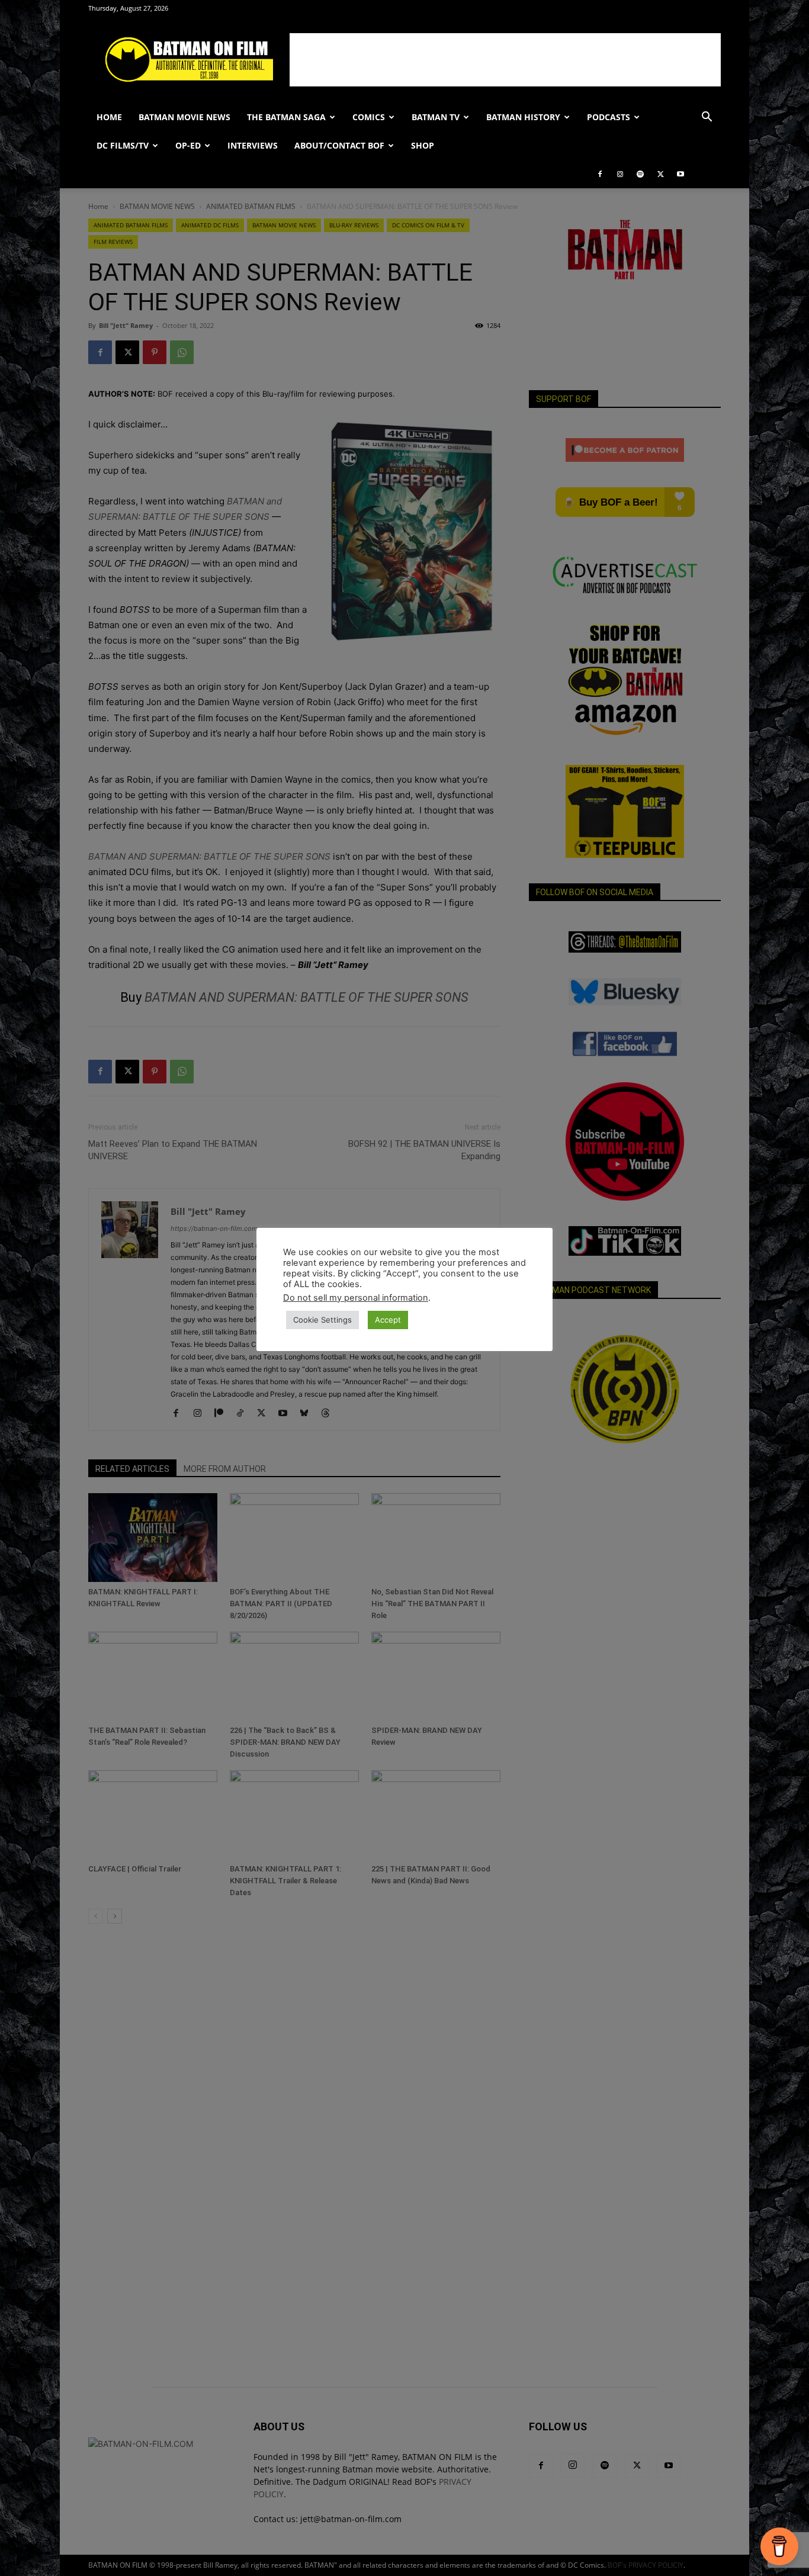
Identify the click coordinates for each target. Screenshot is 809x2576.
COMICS (369, 117)
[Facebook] (600, 174)
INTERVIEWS (253, 145)
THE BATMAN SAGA (286, 117)
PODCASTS (609, 117)
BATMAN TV (436, 117)
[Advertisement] (505, 60)
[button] (707, 118)
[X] (660, 174)
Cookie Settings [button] (322, 1320)
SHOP (423, 145)
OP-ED (188, 145)
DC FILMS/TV (123, 145)
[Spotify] (640, 174)
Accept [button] (388, 1320)
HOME (109, 117)
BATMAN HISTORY (523, 117)
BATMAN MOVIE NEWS (184, 117)
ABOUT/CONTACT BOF (339, 145)
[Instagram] (620, 174)
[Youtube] (680, 174)
